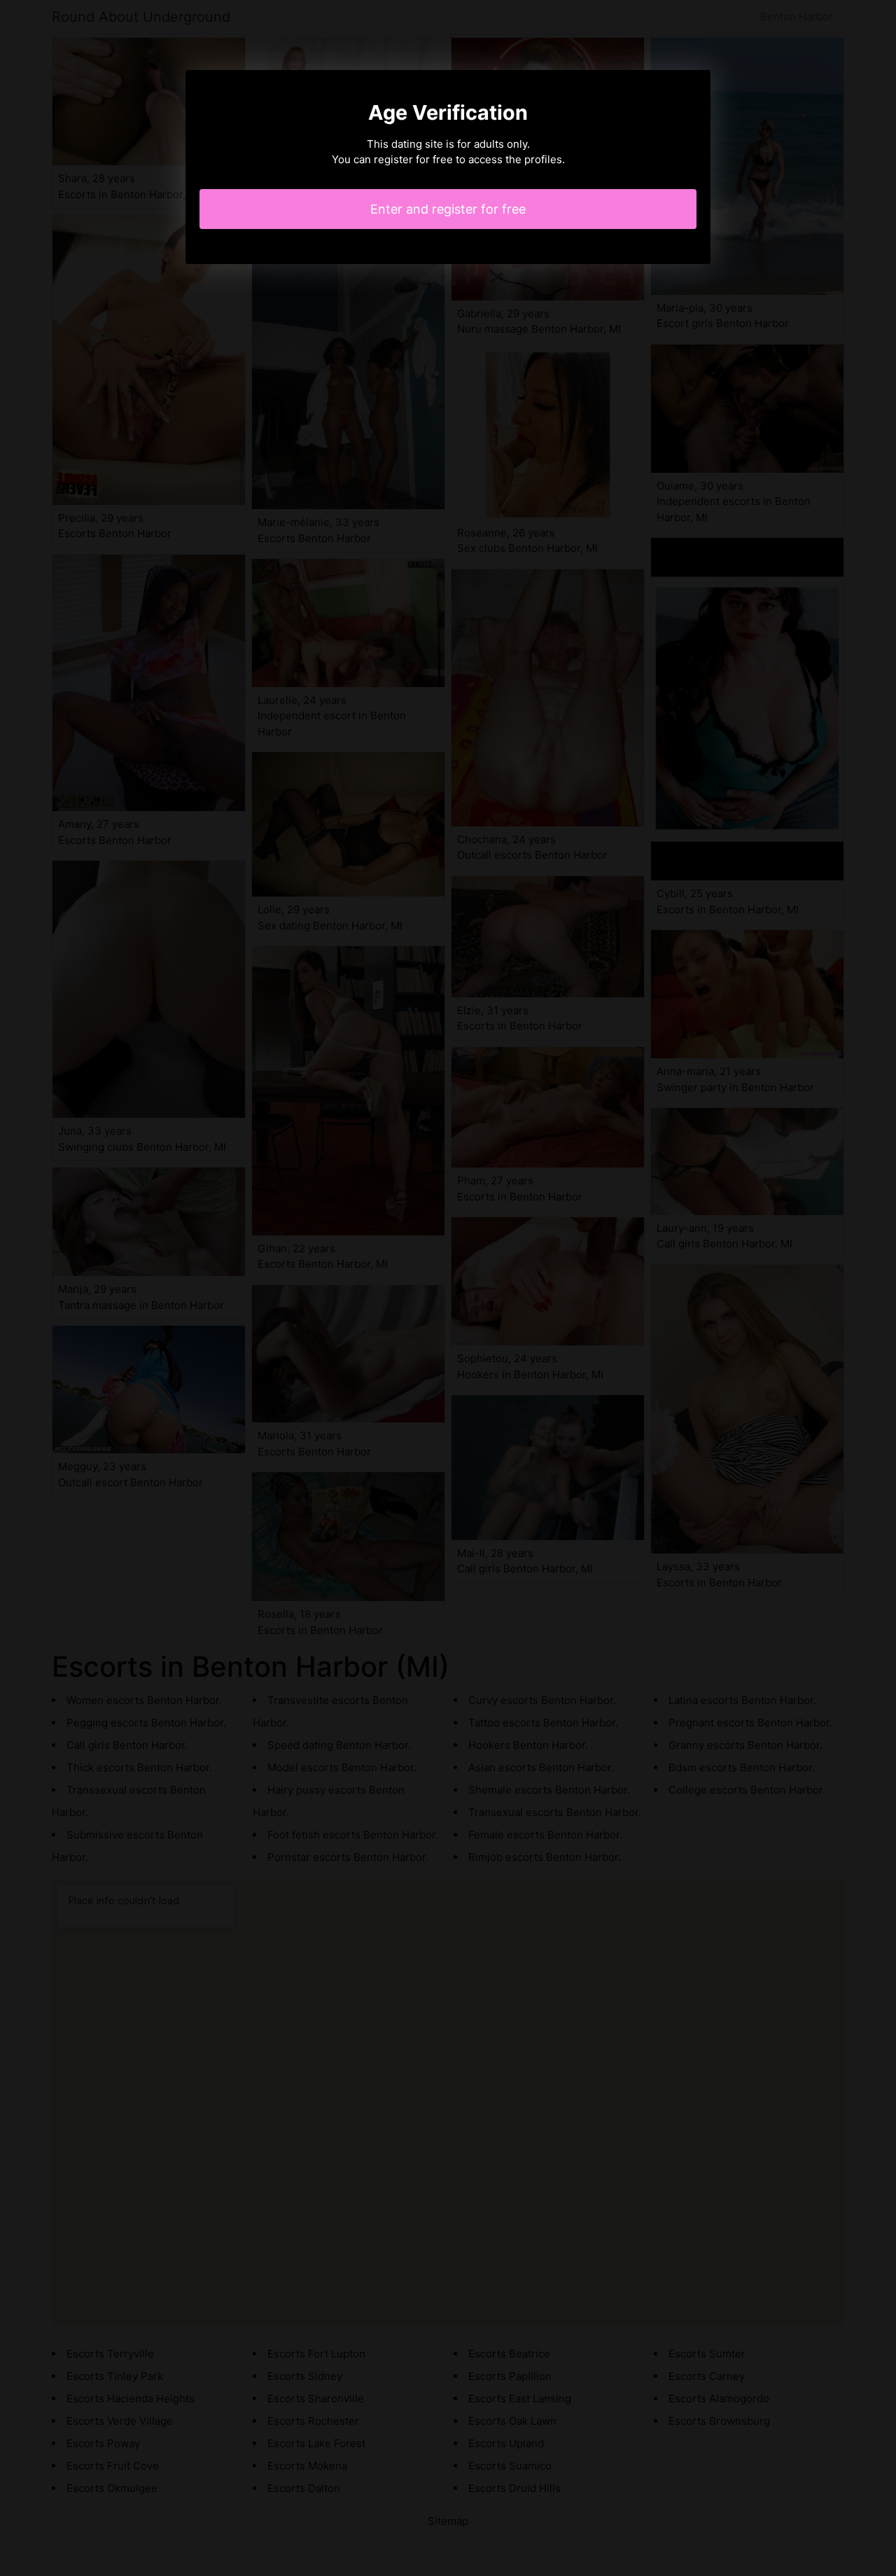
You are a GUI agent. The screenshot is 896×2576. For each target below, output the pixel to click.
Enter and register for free (448, 209)
